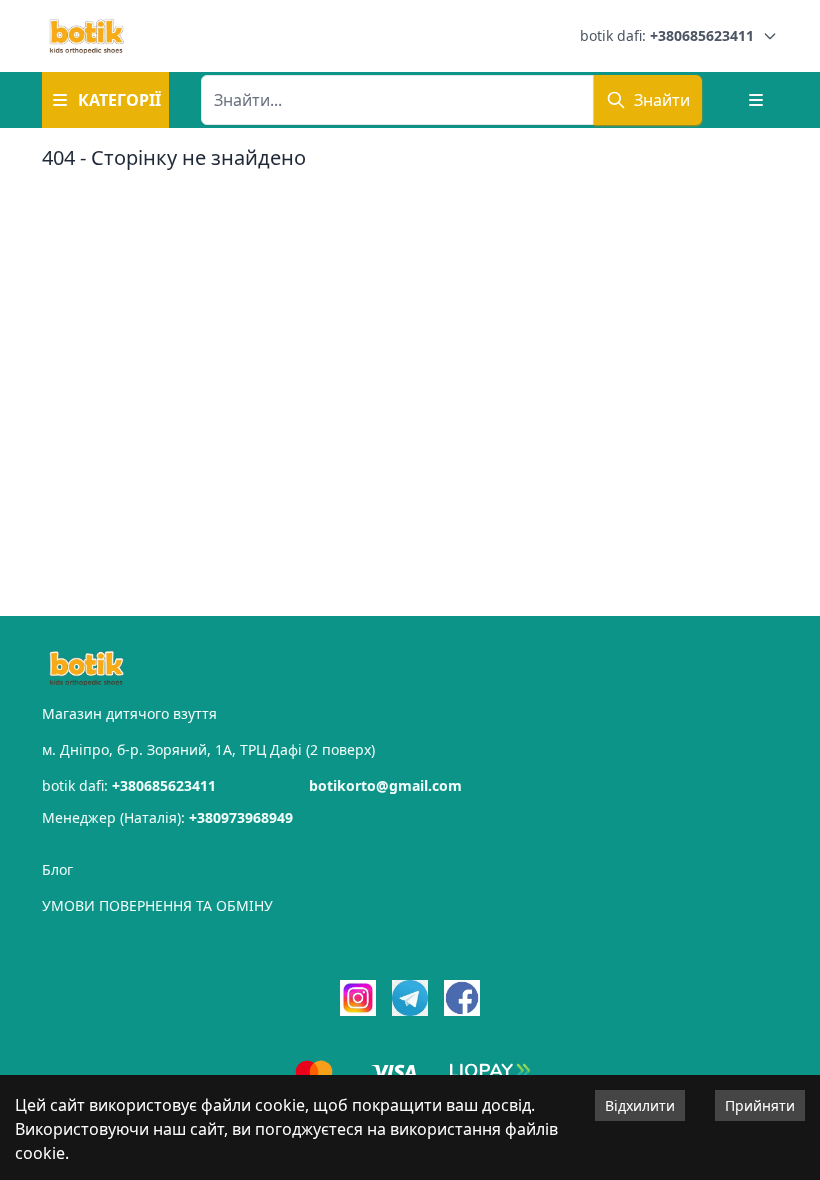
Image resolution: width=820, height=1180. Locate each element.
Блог (57, 869)
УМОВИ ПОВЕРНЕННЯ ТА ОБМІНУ (157, 905)
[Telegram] (410, 998)
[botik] (86, 36)
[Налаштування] (756, 100)
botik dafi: (667, 35)
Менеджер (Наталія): (167, 817)
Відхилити (640, 1105)
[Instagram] (358, 998)
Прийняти (760, 1105)
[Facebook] (462, 998)
